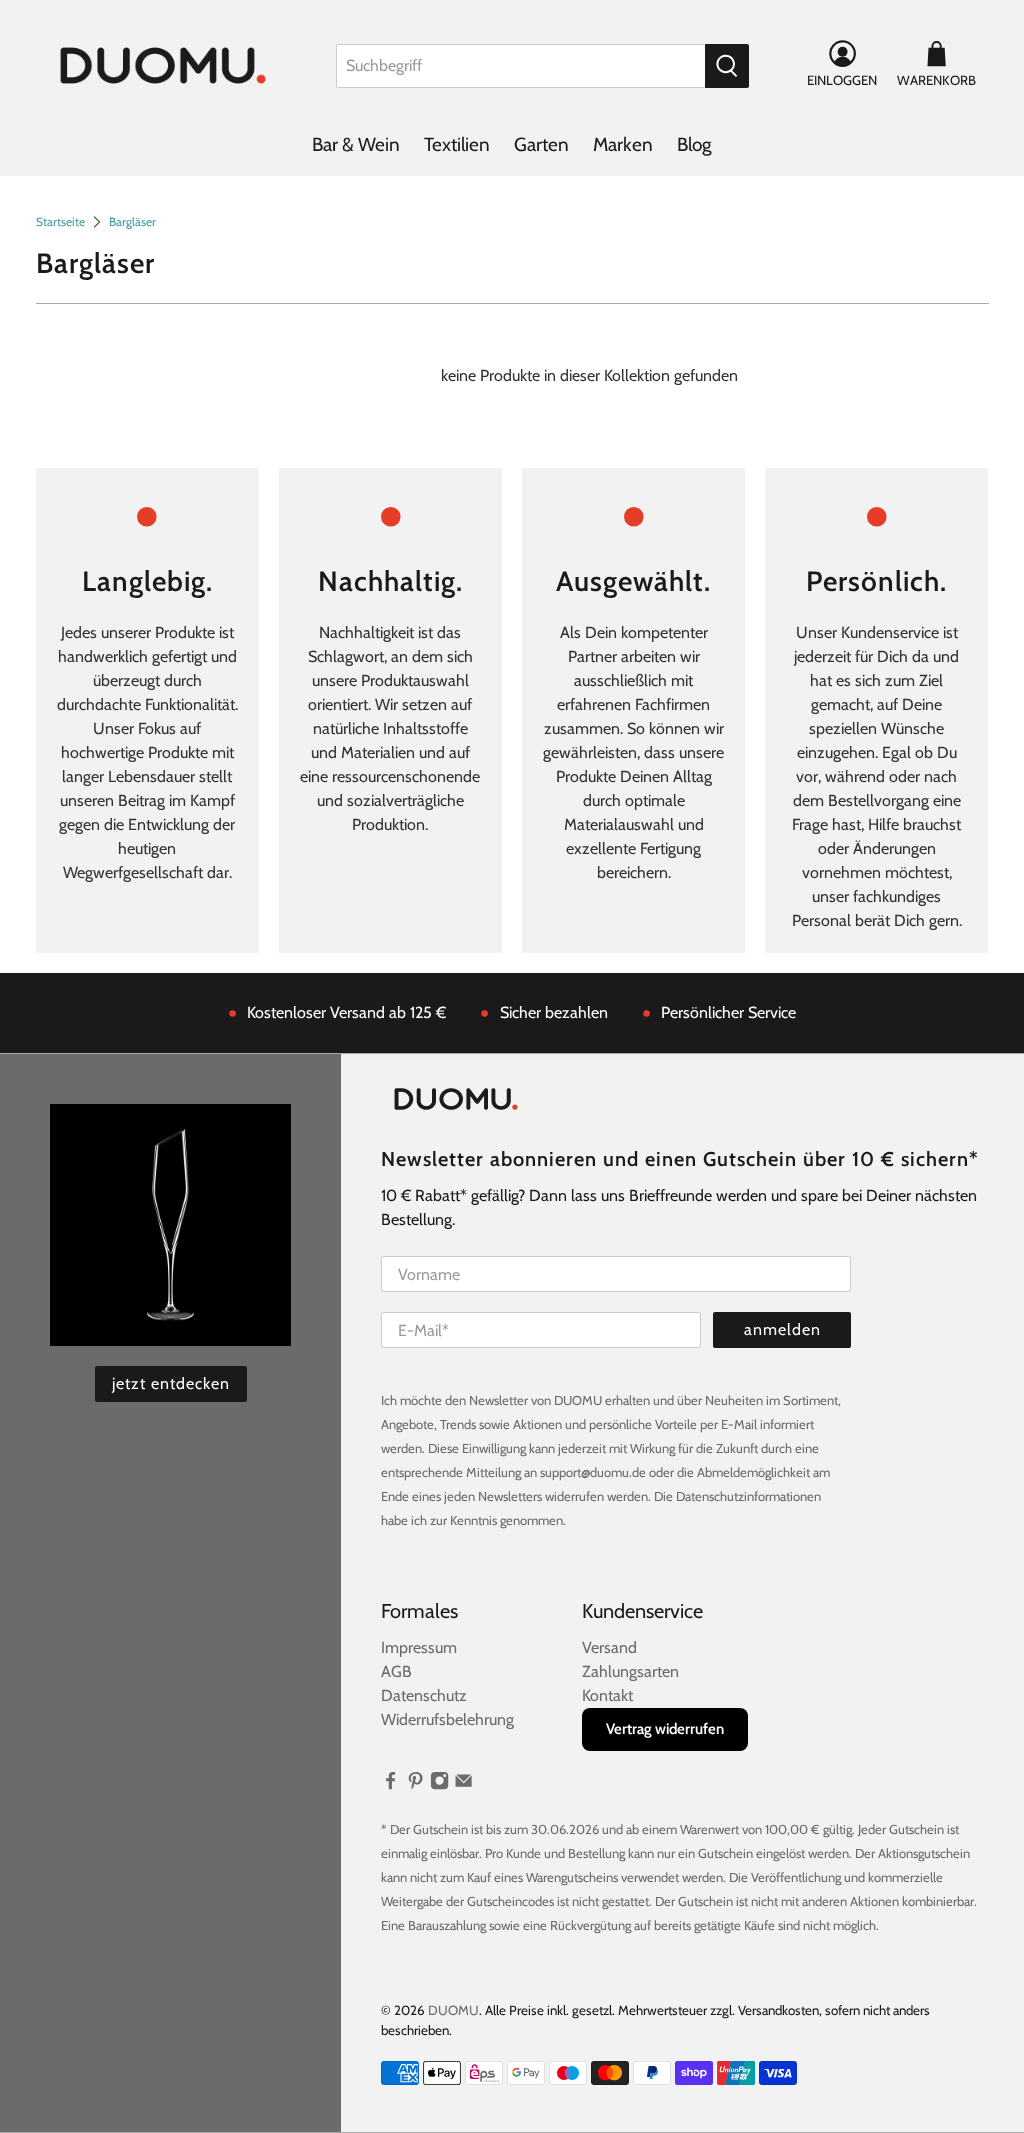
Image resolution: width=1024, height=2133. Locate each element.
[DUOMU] (163, 65)
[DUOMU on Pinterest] (415, 1784)
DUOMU (453, 2010)
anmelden (782, 1329)
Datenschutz (424, 1695)
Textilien (457, 144)
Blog (694, 144)
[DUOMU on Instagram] (439, 1784)
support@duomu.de (593, 1472)
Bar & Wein (356, 144)
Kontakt (607, 1695)
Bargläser (132, 222)
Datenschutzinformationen (748, 1496)
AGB (396, 1671)
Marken (623, 144)
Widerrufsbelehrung (447, 1719)
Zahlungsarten (630, 1671)
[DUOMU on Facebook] (390, 1784)
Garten (541, 144)
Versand (609, 1647)
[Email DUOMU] (463, 1784)
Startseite (60, 222)
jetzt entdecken (171, 1383)
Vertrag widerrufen (665, 1729)
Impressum (419, 1647)
